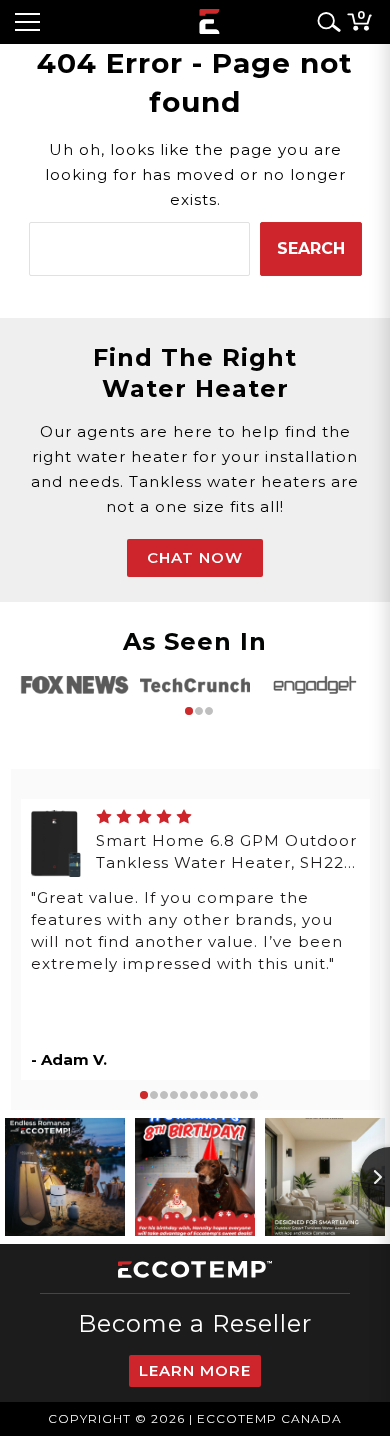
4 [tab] (174, 1095)
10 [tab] (234, 1095)
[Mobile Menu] (27, 21)
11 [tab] (244, 1095)
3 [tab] (209, 711)
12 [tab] (254, 1095)
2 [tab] (199, 711)
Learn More (195, 1370)
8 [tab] (214, 1095)
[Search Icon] (325, 22)
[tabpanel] (75, 685)
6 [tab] (194, 1095)
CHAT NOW (195, 557)
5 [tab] (184, 1095)
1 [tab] (189, 711)
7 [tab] (204, 1095)
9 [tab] (224, 1095)
